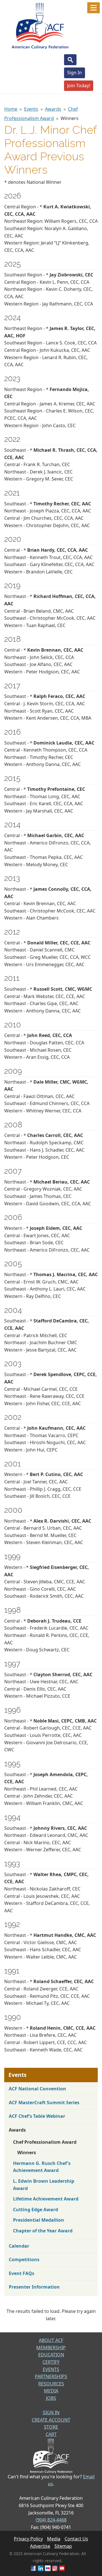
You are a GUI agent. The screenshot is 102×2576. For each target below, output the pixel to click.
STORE (51, 2427)
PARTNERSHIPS (51, 2376)
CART (51, 2434)
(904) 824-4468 (51, 2520)
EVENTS (51, 2369)
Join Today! (79, 86)
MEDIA (51, 2391)
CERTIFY (51, 2362)
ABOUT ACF (51, 2340)
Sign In (75, 73)
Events (31, 109)
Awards (53, 109)
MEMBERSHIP (51, 2348)
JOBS (51, 2398)
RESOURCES (51, 2384)
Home (11, 109)
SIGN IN (51, 2413)
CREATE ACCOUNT (51, 2420)
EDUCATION (51, 2355)
